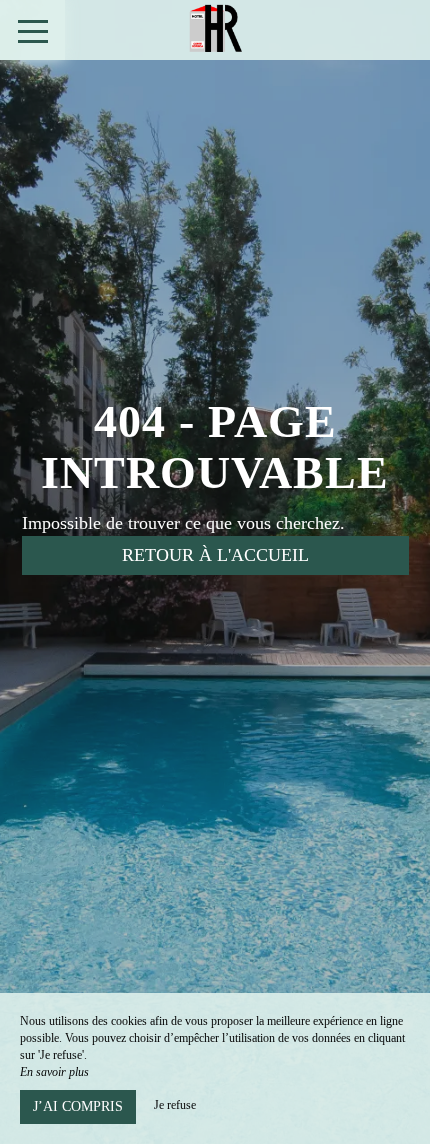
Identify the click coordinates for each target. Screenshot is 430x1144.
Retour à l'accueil (215, 555)
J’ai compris (78, 1106)
